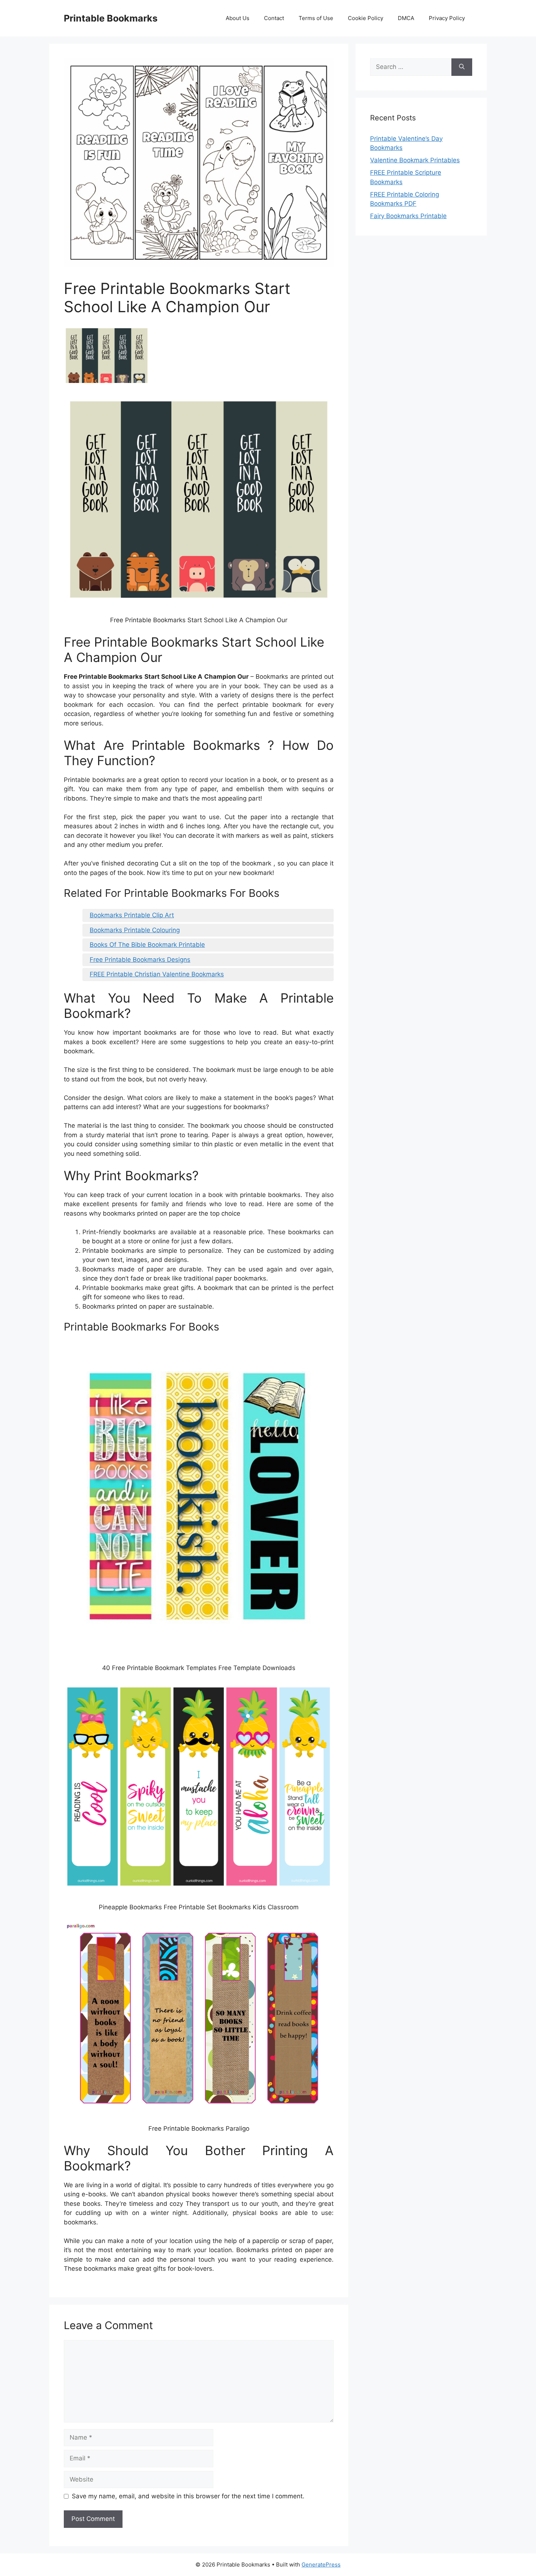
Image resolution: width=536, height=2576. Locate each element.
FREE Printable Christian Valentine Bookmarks (157, 974)
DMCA (406, 18)
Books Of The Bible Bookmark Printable (147, 945)
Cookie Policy (366, 18)
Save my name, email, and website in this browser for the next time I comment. (188, 2496)
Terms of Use (316, 18)
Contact (274, 18)
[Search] (462, 67)
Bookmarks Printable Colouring (135, 930)
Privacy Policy (447, 18)
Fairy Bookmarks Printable (408, 216)
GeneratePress (321, 2565)
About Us (238, 18)
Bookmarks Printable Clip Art (132, 915)
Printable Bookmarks (111, 18)
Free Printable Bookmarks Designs (140, 960)
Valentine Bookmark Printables (415, 160)
